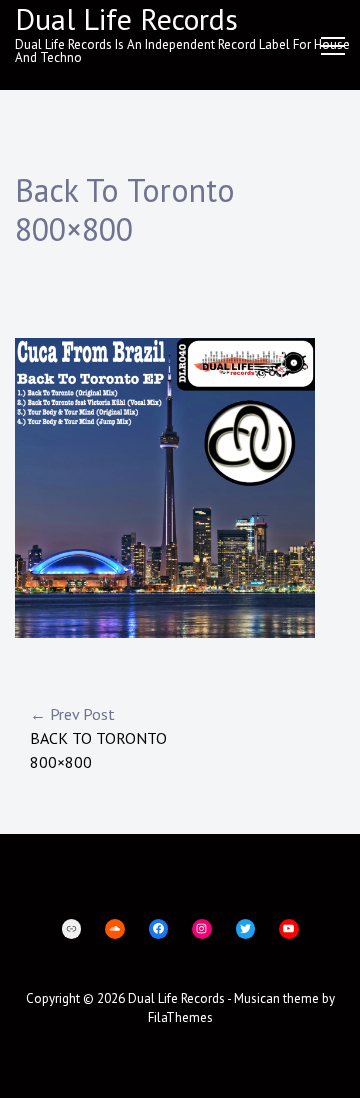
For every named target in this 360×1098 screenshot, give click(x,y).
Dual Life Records (176, 998)
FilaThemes (180, 1017)
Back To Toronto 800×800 (98, 738)
